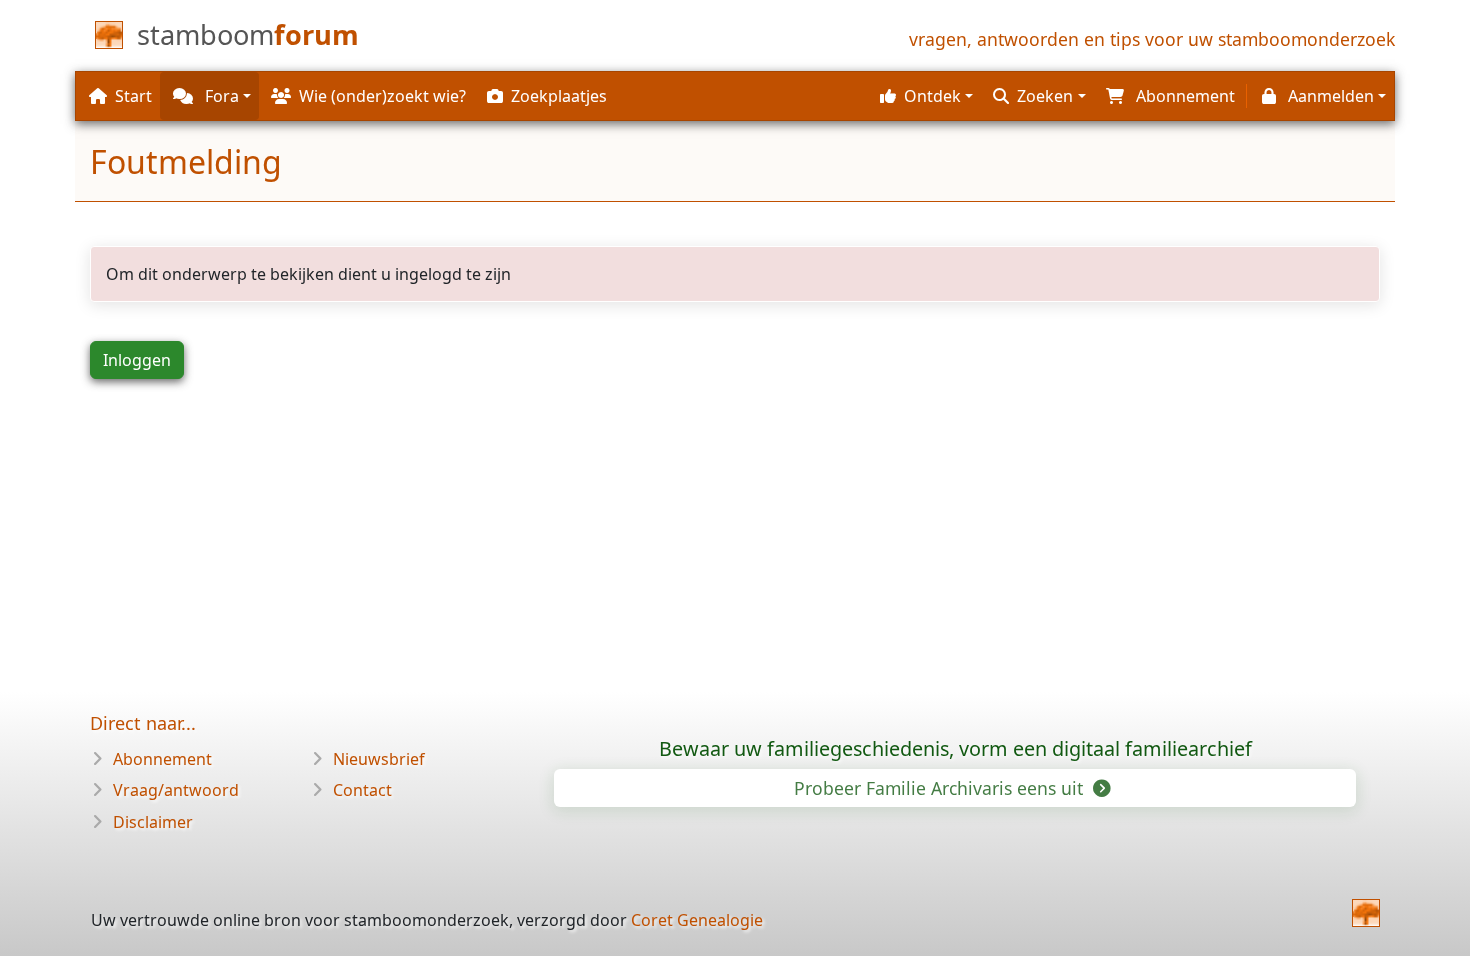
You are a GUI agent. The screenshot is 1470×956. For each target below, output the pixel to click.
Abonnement (162, 759)
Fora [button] (220, 96)
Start (133, 96)
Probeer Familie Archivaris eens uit (941, 788)
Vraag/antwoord (176, 790)
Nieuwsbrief (379, 759)
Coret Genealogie (697, 920)
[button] (924, 96)
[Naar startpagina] (1366, 913)
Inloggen (137, 360)
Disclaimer (153, 822)
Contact (362, 790)
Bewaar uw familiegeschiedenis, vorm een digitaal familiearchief (955, 748)
